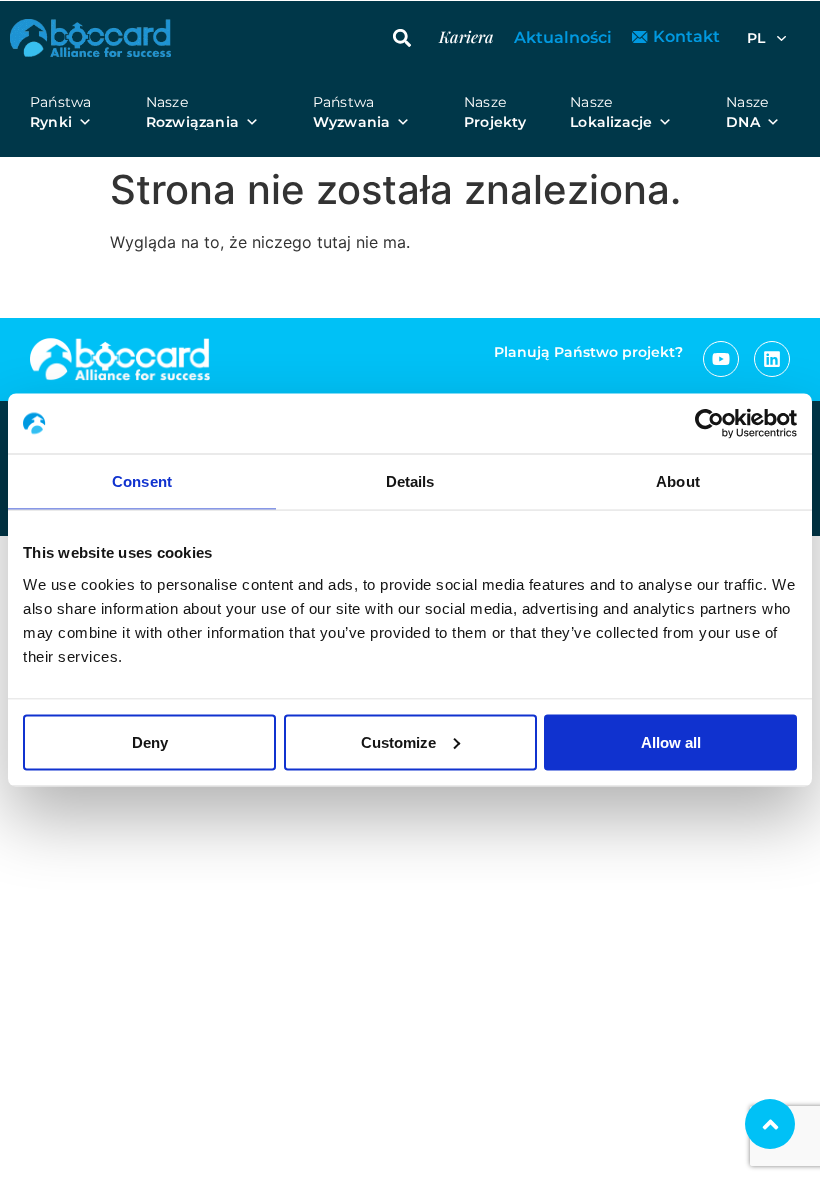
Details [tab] (410, 481)
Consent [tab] (142, 481)
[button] (402, 37)
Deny (150, 741)
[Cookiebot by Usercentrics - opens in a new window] (709, 424)
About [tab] (678, 481)
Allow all (671, 741)
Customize (398, 741)
